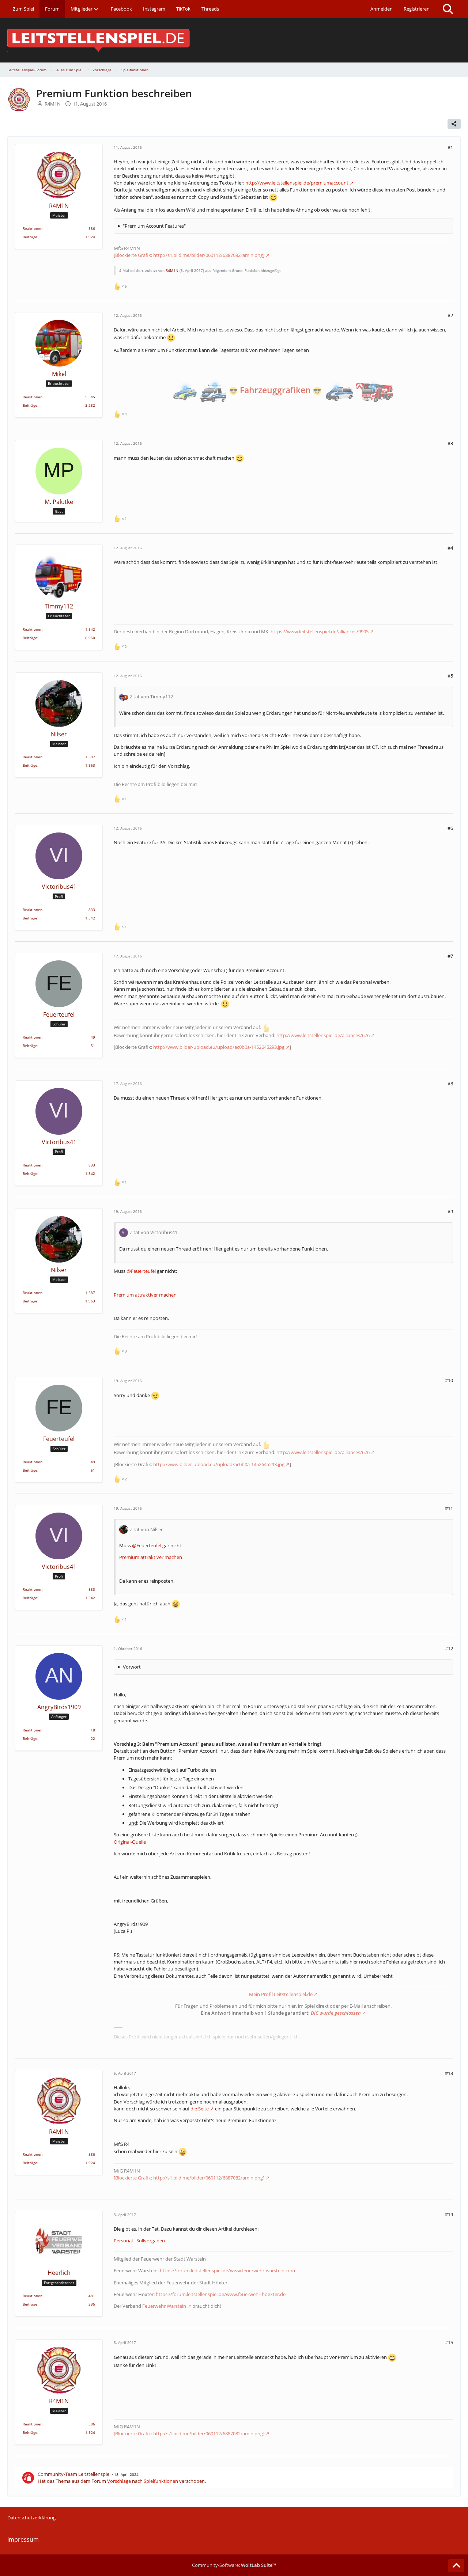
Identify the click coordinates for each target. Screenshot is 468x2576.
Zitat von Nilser (146, 1529)
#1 (450, 147)
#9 (450, 1211)
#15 (449, 2342)
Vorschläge (119, 2481)
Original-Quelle (130, 1842)
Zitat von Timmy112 (151, 697)
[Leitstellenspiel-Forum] (234, 40)
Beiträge (30, 237)
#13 (449, 2073)
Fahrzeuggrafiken (275, 390)
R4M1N (53, 104)
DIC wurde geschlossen (336, 2013)
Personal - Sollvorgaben (139, 2241)
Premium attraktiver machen (145, 1295)
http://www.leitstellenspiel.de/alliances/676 (323, 1035)
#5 (450, 676)
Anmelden (382, 9)
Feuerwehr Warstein (164, 2306)
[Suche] (448, 9)
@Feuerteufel (141, 1271)
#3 (450, 443)
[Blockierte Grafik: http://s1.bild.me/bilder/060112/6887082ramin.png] (189, 255)
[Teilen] (454, 124)
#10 (449, 1380)
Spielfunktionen (161, 2481)
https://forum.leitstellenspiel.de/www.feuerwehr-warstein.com (227, 2270)
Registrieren (417, 9)
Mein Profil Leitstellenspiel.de (281, 1994)
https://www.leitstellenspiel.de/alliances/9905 (320, 631)
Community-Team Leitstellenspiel (74, 2474)
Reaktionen (33, 228)
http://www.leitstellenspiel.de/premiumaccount (297, 183)
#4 (450, 548)
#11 (449, 1508)
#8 (450, 1084)
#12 (449, 1649)
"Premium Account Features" (154, 226)
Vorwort (132, 1667)
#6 (450, 828)
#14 (449, 2214)
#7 (450, 956)
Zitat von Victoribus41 (154, 1232)
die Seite (200, 2109)
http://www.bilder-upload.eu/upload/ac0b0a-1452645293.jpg (219, 1047)
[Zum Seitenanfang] (456, 2566)
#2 (450, 315)
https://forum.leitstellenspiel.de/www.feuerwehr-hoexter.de (221, 2294)
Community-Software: (234, 2565)
